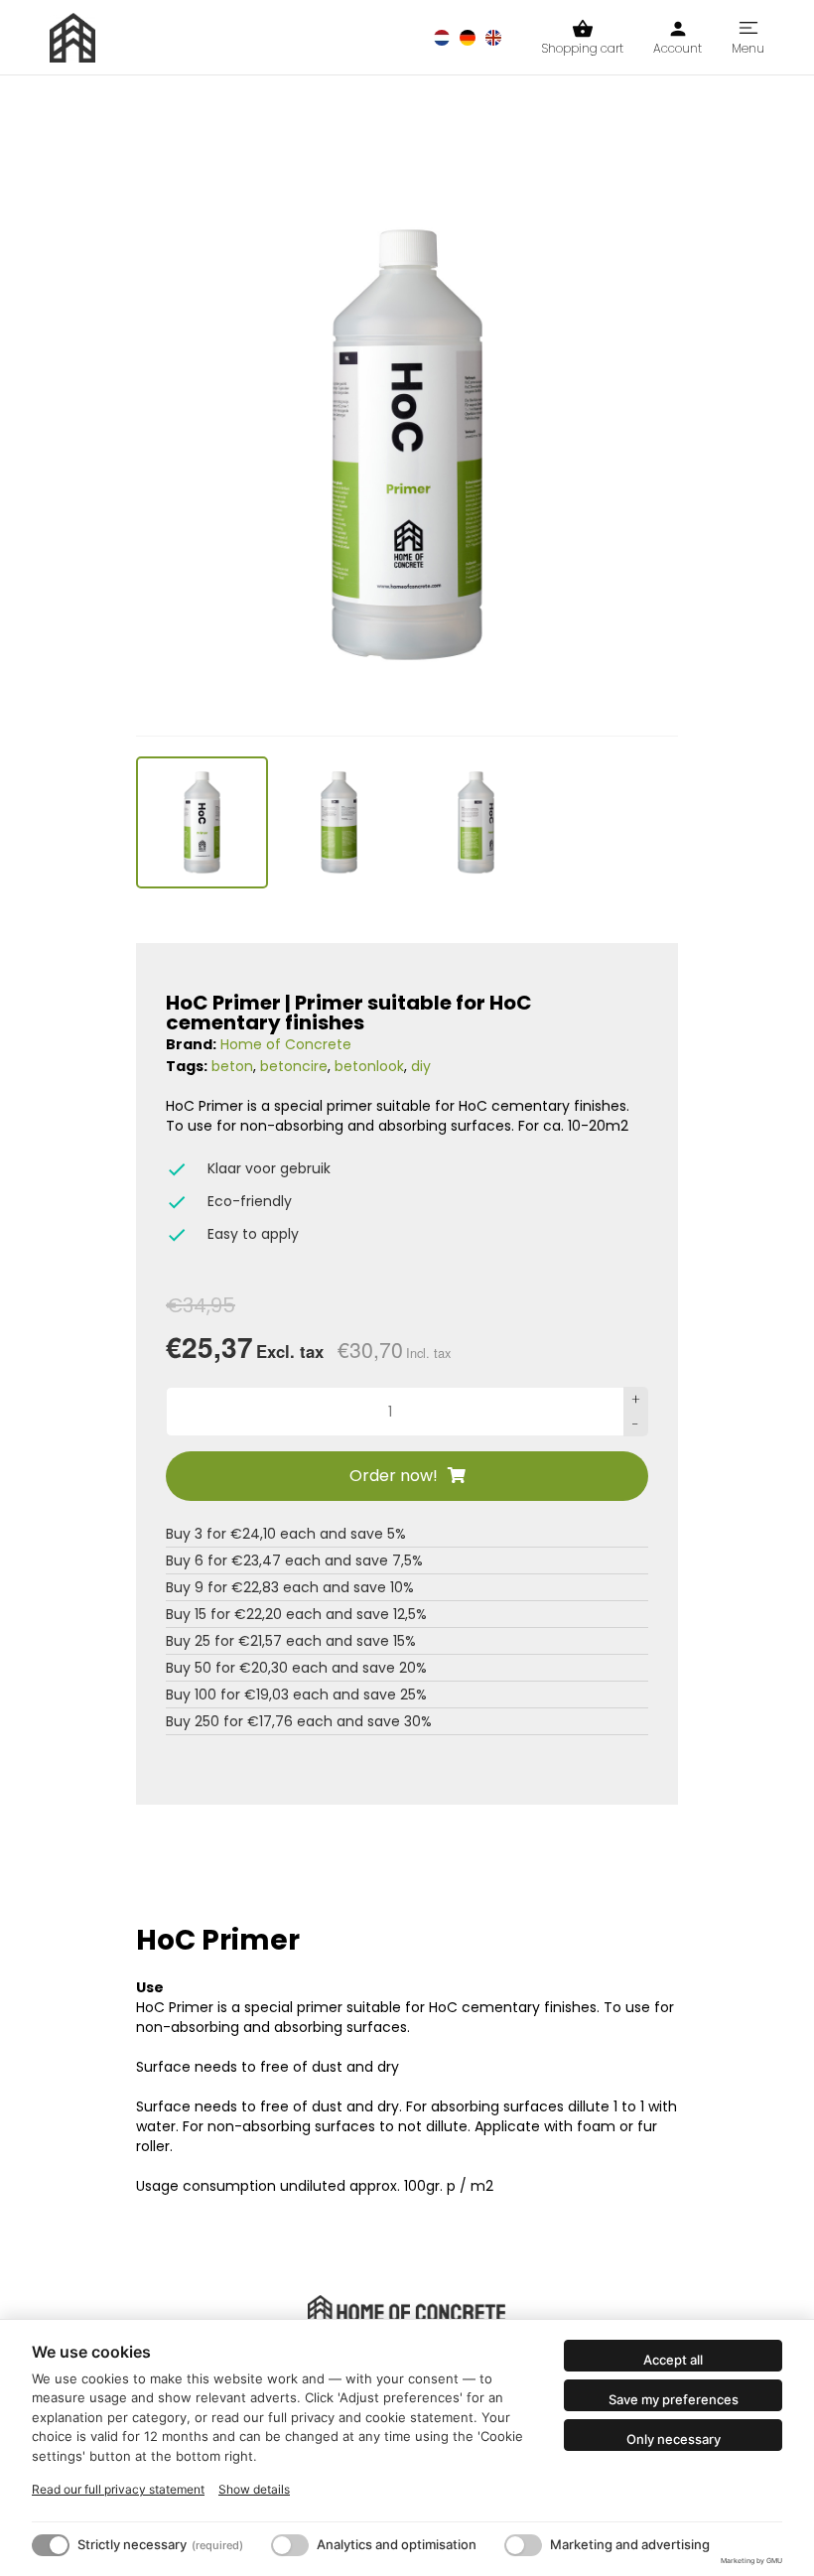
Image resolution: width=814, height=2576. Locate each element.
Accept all (673, 2360)
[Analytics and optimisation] (290, 2545)
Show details (254, 2489)
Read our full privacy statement (118, 2489)
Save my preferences (674, 2399)
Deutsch (468, 38)
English (493, 38)
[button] (202, 822)
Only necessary (674, 2439)
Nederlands (442, 38)
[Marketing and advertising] (523, 2545)
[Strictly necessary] (51, 2545)
